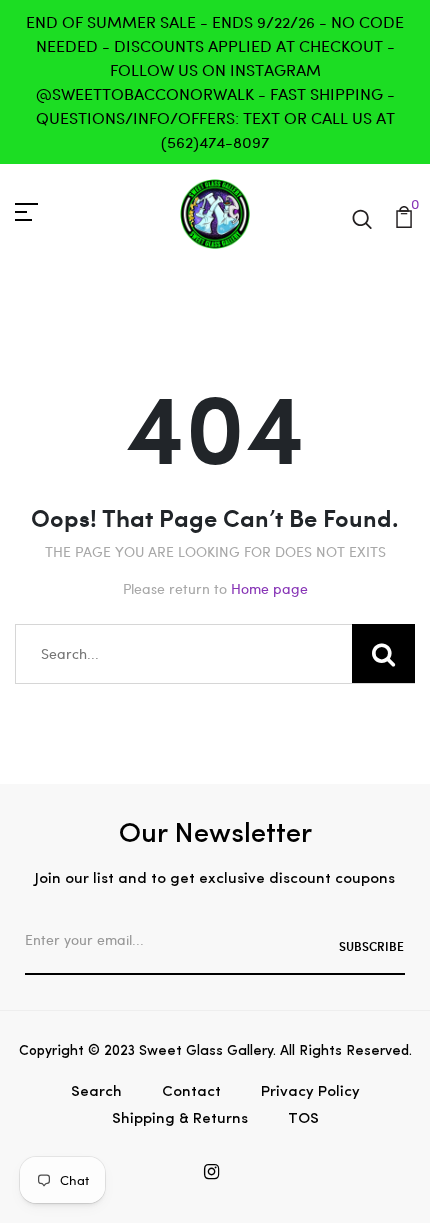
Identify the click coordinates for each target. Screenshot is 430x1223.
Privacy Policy (310, 1092)
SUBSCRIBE (371, 946)
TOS (303, 1119)
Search (96, 1092)
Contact (191, 1092)
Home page (269, 588)
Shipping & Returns (180, 1119)
